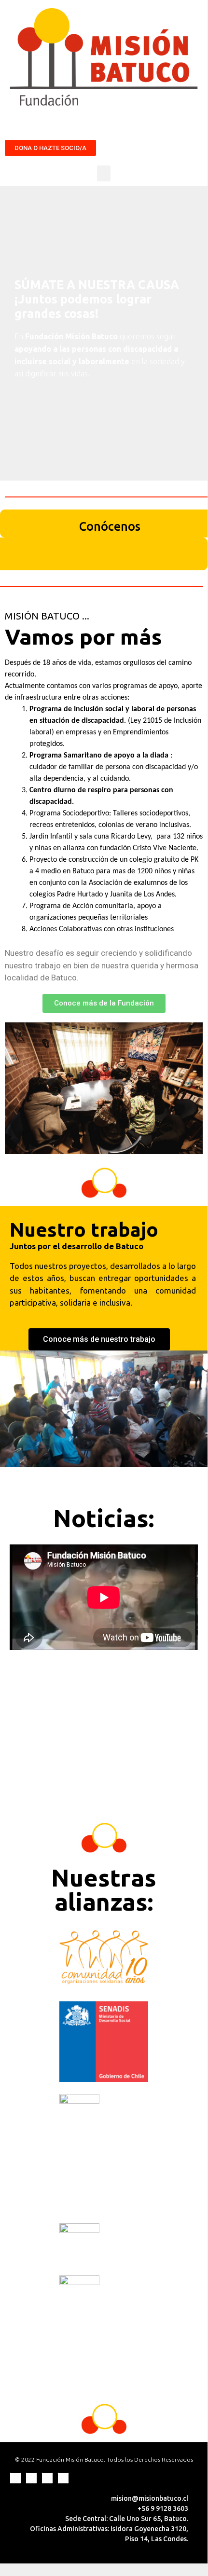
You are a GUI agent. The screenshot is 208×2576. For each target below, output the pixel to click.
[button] (50, 148)
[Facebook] (15, 2478)
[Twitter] (47, 2478)
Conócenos (110, 526)
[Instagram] (31, 2478)
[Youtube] (63, 2478)
